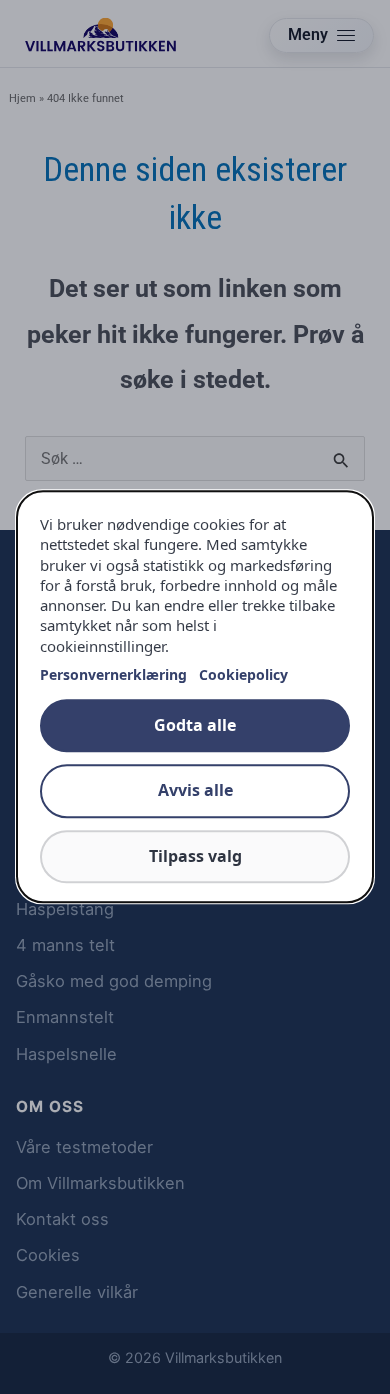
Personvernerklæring (113, 675)
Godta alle (195, 725)
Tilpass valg (195, 856)
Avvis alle (195, 791)
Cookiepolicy (243, 675)
